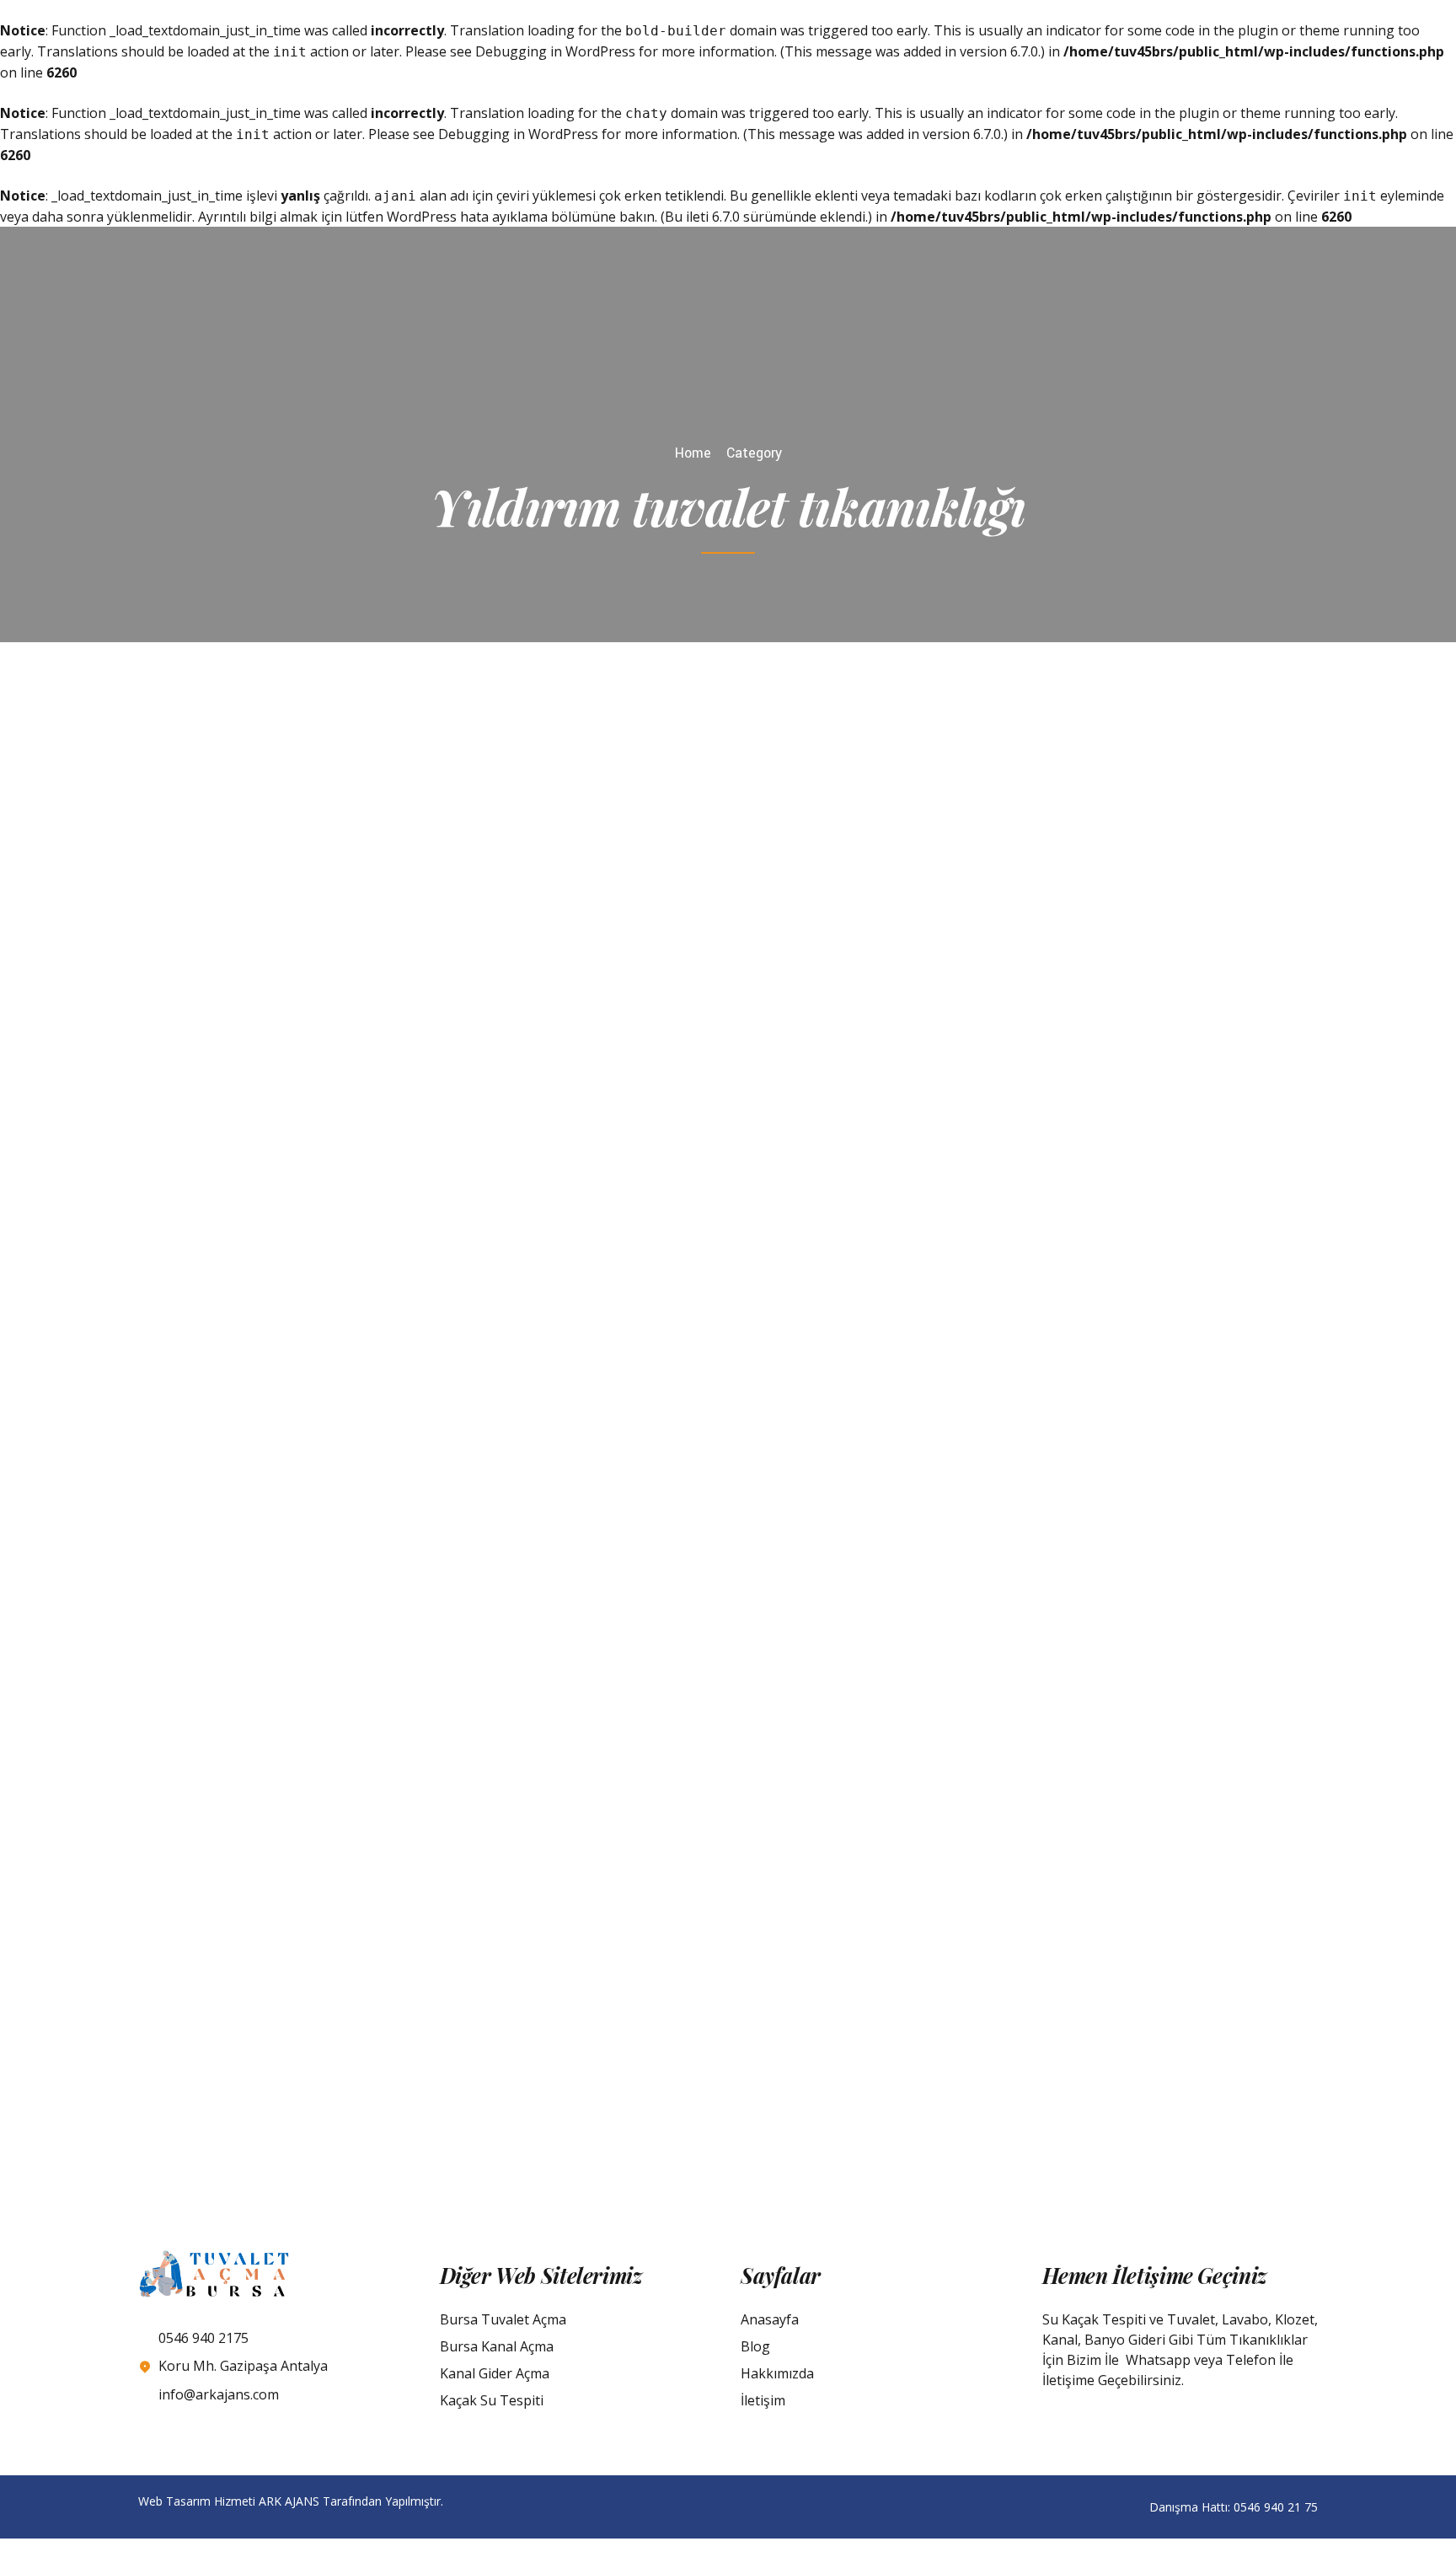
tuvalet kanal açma (1078, 827)
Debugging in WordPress (555, 51)
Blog (755, 2346)
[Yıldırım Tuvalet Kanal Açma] (520, 889)
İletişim (763, 2400)
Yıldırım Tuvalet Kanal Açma (1017, 909)
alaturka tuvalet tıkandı (303, 1253)
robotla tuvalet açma (294, 1293)
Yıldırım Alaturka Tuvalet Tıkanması (415, 1373)
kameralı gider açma (292, 1275)
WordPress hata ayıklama (467, 217)
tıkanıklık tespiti (1008, 1636)
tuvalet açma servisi (1119, 1636)
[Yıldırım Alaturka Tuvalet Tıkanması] (936, 1334)
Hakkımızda (777, 2373)
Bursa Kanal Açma (497, 2346)
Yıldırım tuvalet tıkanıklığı (1046, 848)
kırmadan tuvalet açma (424, 1275)
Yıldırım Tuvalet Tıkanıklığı (968, 1717)
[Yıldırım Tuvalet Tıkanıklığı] (520, 1698)
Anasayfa (770, 2319)
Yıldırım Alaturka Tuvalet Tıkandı (415, 2039)
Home (693, 453)
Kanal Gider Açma (495, 2373)
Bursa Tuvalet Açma (503, 2319)
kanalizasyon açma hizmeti (937, 827)
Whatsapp (1158, 2360)
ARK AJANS (289, 2501)
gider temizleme (907, 1636)
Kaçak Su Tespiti (492, 2400)
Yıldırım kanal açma (912, 848)
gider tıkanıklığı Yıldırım (442, 1253)
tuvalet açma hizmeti (424, 1293)
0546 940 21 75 (1276, 2507)
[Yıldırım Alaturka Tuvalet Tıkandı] (936, 2001)
